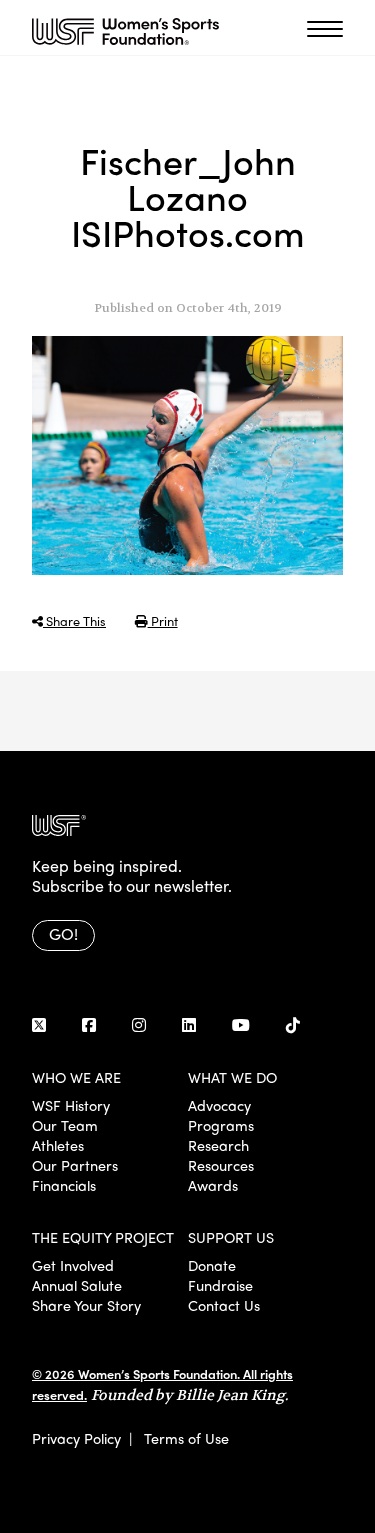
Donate (212, 1265)
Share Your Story (86, 1305)
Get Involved (73, 1265)
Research (218, 1145)
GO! (63, 933)
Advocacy (219, 1105)
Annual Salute (77, 1285)
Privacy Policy (76, 1438)
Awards (213, 1185)
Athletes (58, 1145)
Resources (221, 1165)
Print (163, 620)
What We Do (232, 1077)
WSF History (71, 1105)
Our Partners (75, 1165)
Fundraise (220, 1285)
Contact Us (224, 1305)
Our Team (65, 1125)
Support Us (231, 1237)
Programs (221, 1125)
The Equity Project (103, 1237)
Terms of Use (186, 1438)
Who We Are (76, 1077)
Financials (64, 1185)
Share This (74, 620)
